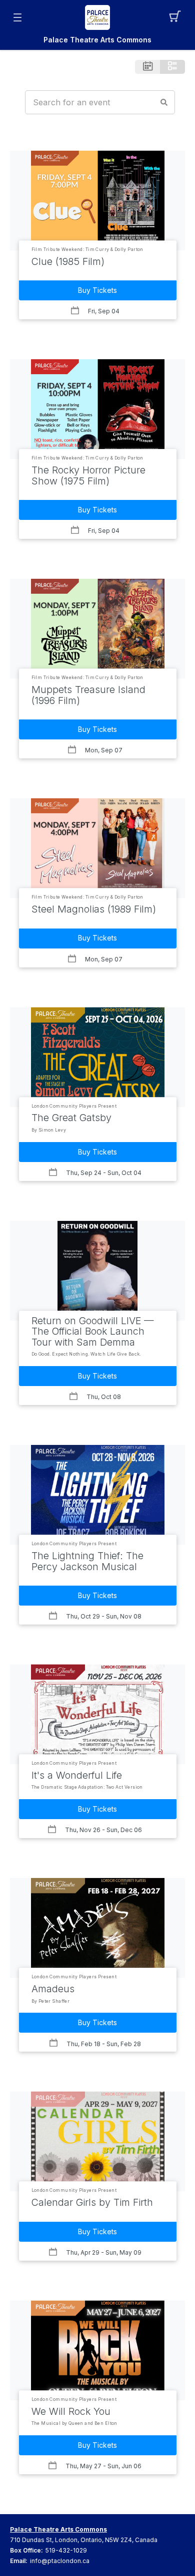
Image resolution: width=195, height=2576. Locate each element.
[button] (178, 17)
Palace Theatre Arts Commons (97, 40)
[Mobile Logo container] (97, 17)
